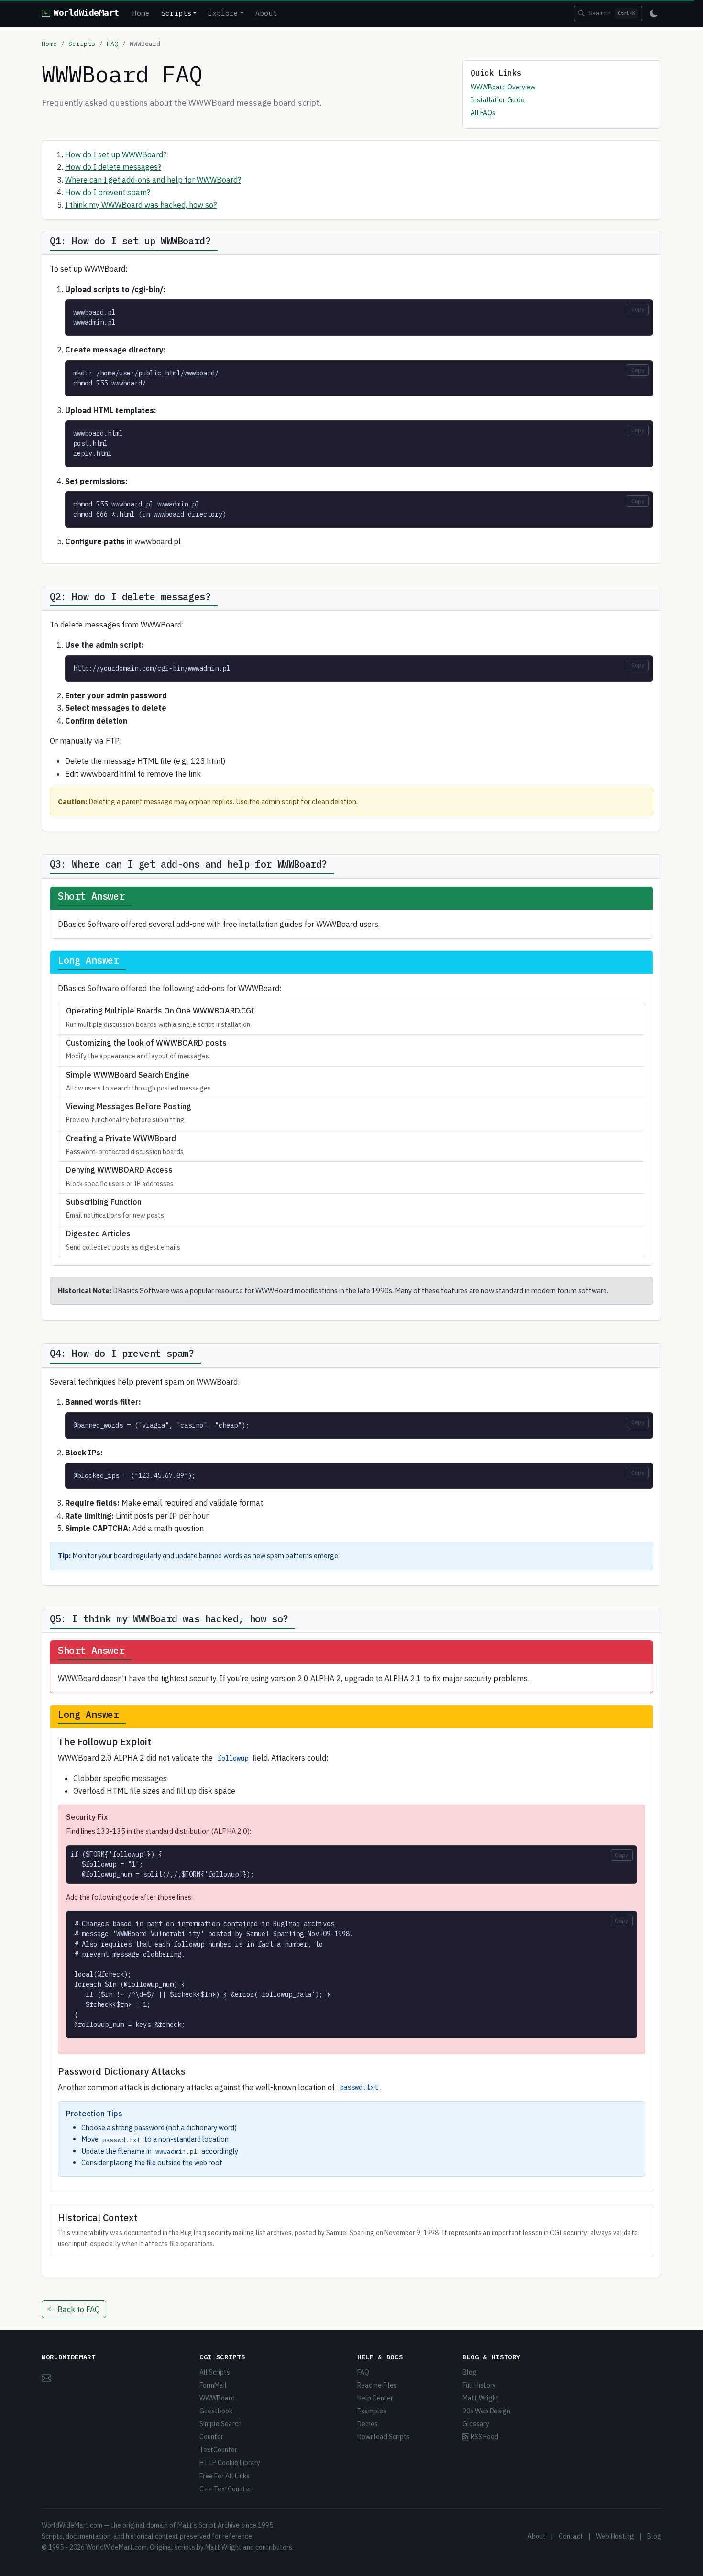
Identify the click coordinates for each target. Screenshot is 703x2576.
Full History (479, 2385)
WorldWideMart (86, 13)
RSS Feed (484, 2437)
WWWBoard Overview (503, 87)
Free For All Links (225, 2476)
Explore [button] (223, 13)
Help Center (375, 2398)
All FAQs (483, 113)
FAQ (112, 44)
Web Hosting (615, 2536)
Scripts (82, 44)
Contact (571, 2536)
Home (141, 13)
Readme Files (377, 2385)
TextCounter (218, 2450)
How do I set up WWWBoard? (116, 154)
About (266, 13)
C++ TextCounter (225, 2489)
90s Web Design (486, 2411)
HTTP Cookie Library (230, 2463)
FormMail (213, 2385)
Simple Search (220, 2424)
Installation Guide (498, 100)
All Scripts (215, 2372)
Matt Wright (481, 2398)
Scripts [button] (176, 13)
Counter (211, 2437)
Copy (638, 309)
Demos (368, 2424)
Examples (372, 2411)
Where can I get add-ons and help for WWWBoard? (153, 180)
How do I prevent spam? (108, 192)
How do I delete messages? (113, 167)
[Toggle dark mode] (654, 13)
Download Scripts (384, 2437)
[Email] (46, 2377)
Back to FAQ (78, 2309)
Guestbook (216, 2411)
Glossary (476, 2424)
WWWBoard (217, 2398)
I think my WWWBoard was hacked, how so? (141, 205)
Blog (470, 2372)
